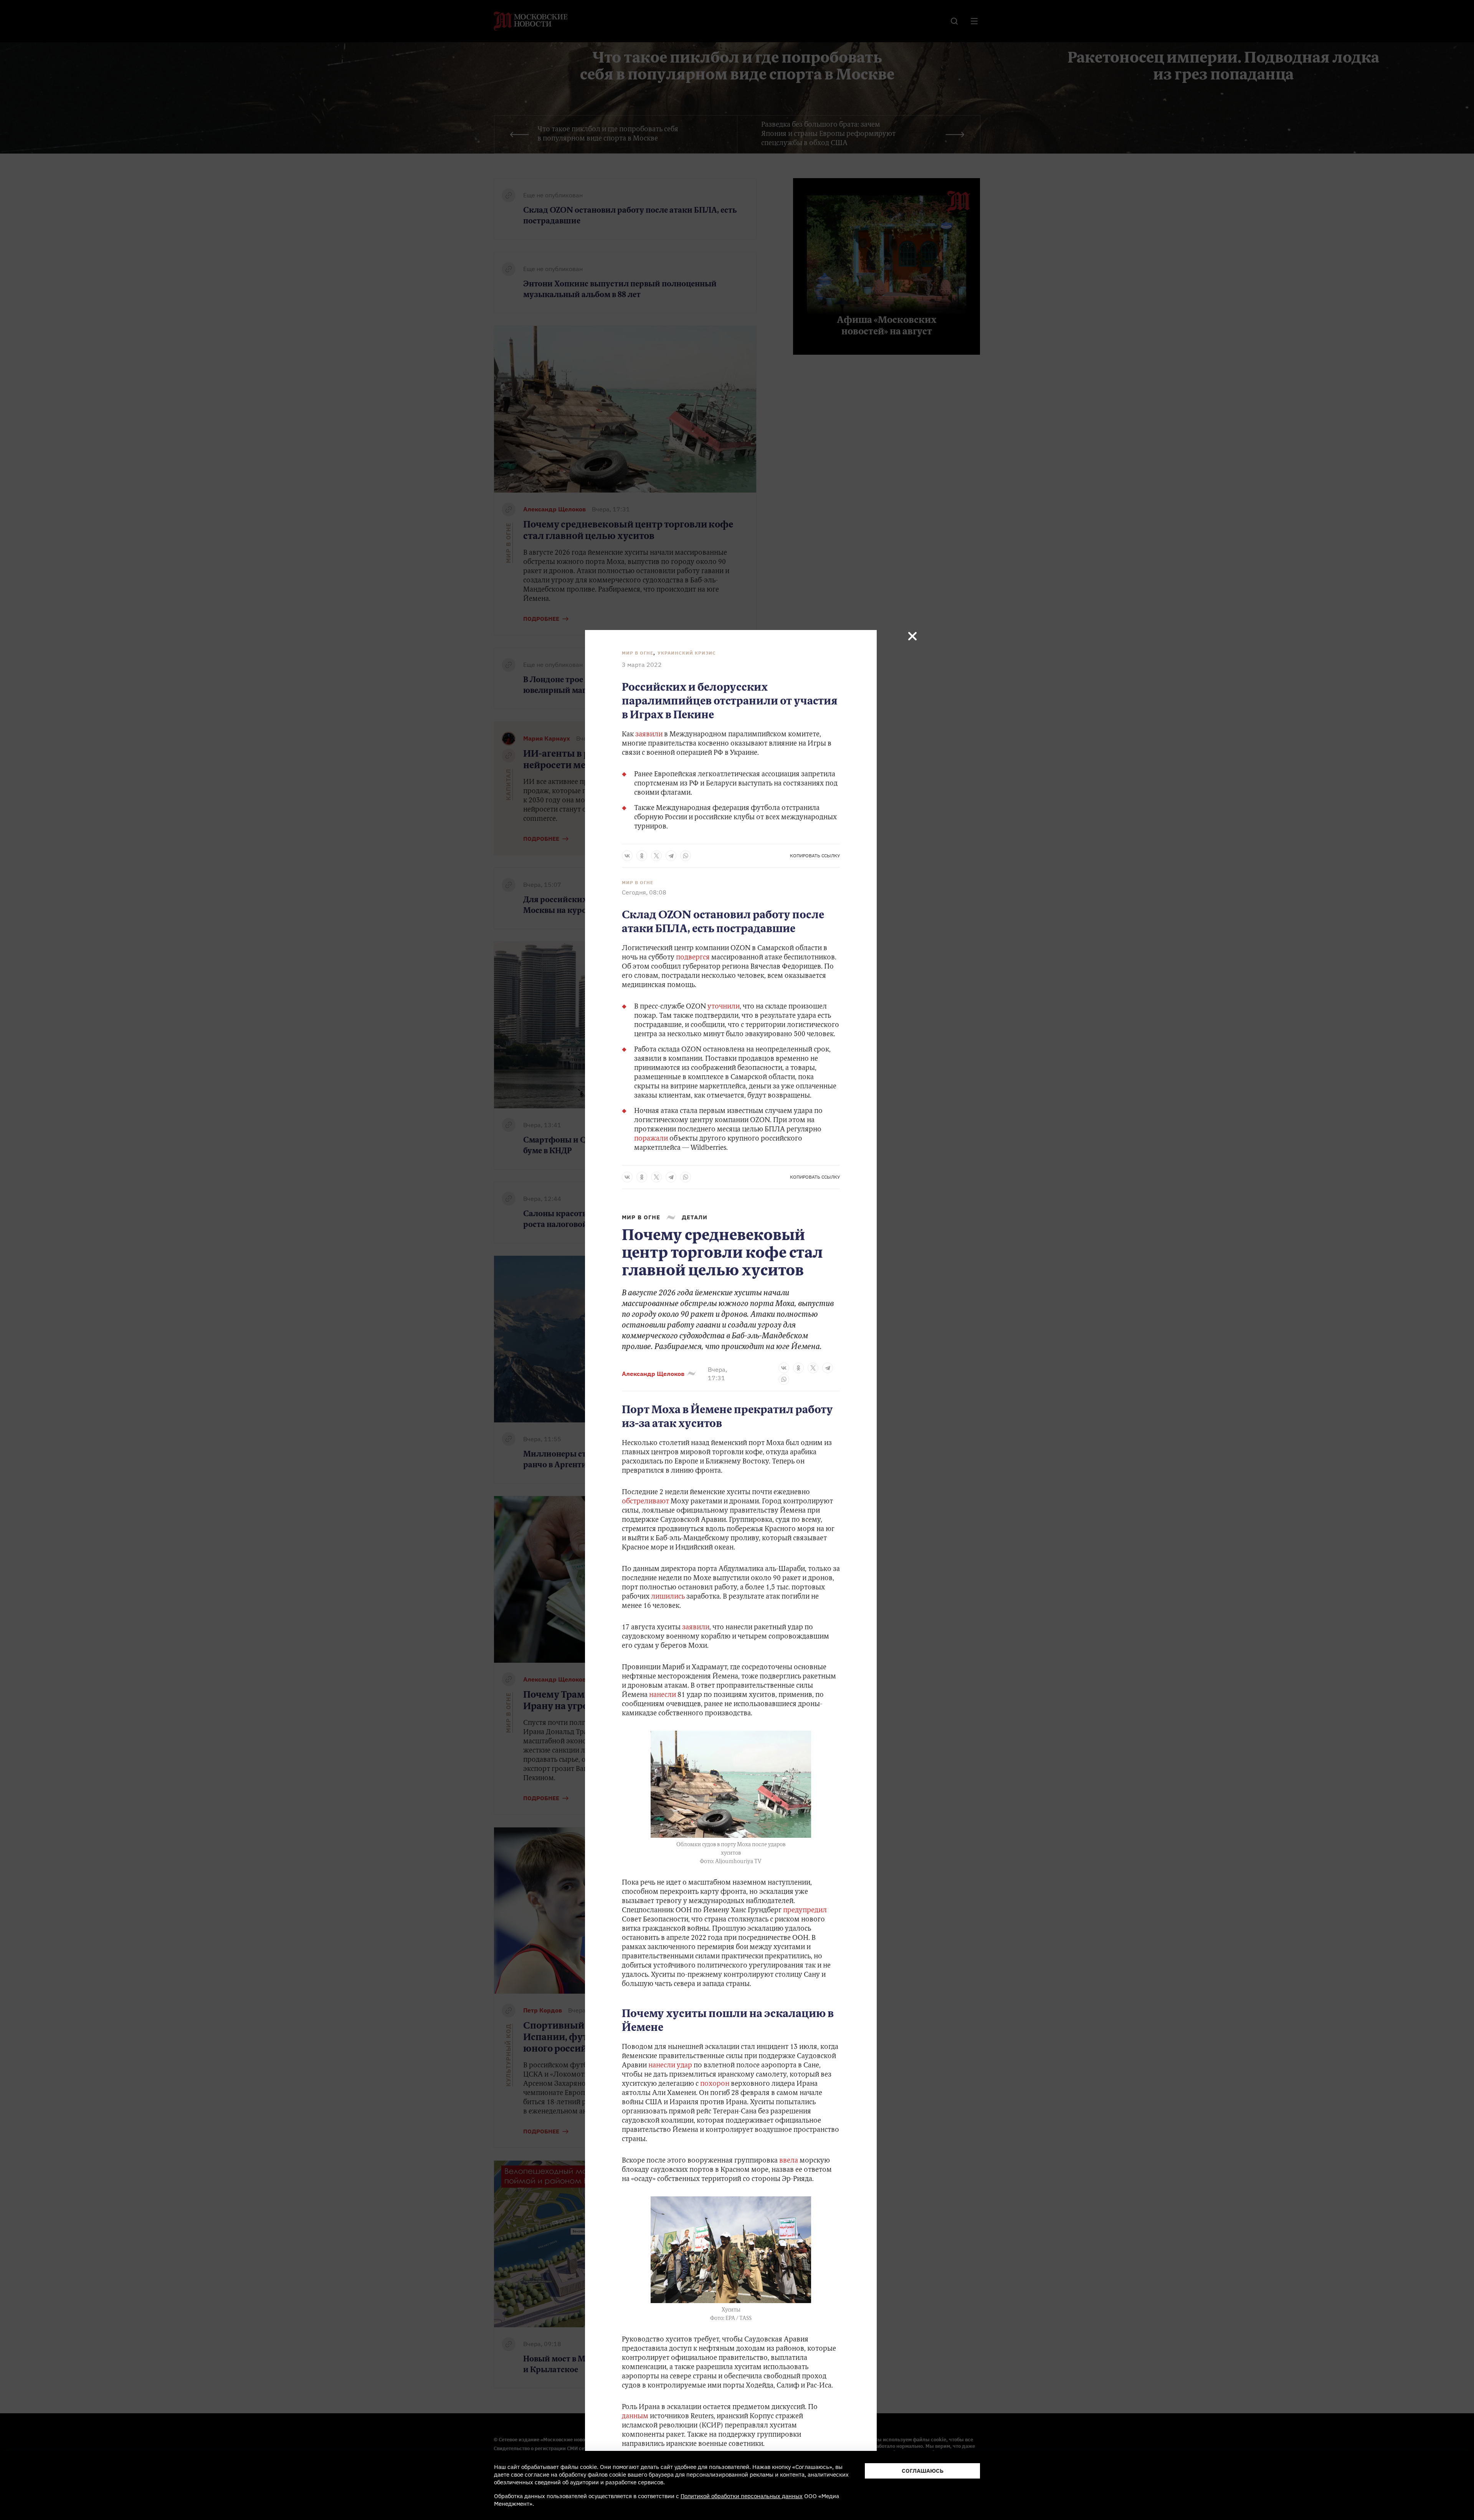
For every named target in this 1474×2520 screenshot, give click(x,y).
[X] (656, 856)
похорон (715, 2084)
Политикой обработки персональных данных (742, 2496)
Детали (695, 1217)
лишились (668, 1597)
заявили (649, 735)
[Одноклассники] (642, 856)
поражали (652, 1139)
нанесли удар (670, 2066)
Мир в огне (638, 653)
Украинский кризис (687, 653)
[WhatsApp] (686, 856)
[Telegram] (671, 856)
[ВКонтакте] (627, 856)
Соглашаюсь (923, 2471)
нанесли (663, 1695)
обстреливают (645, 1502)
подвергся (694, 958)
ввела (789, 2161)
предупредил (805, 1911)
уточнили (724, 1007)
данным (635, 2417)
